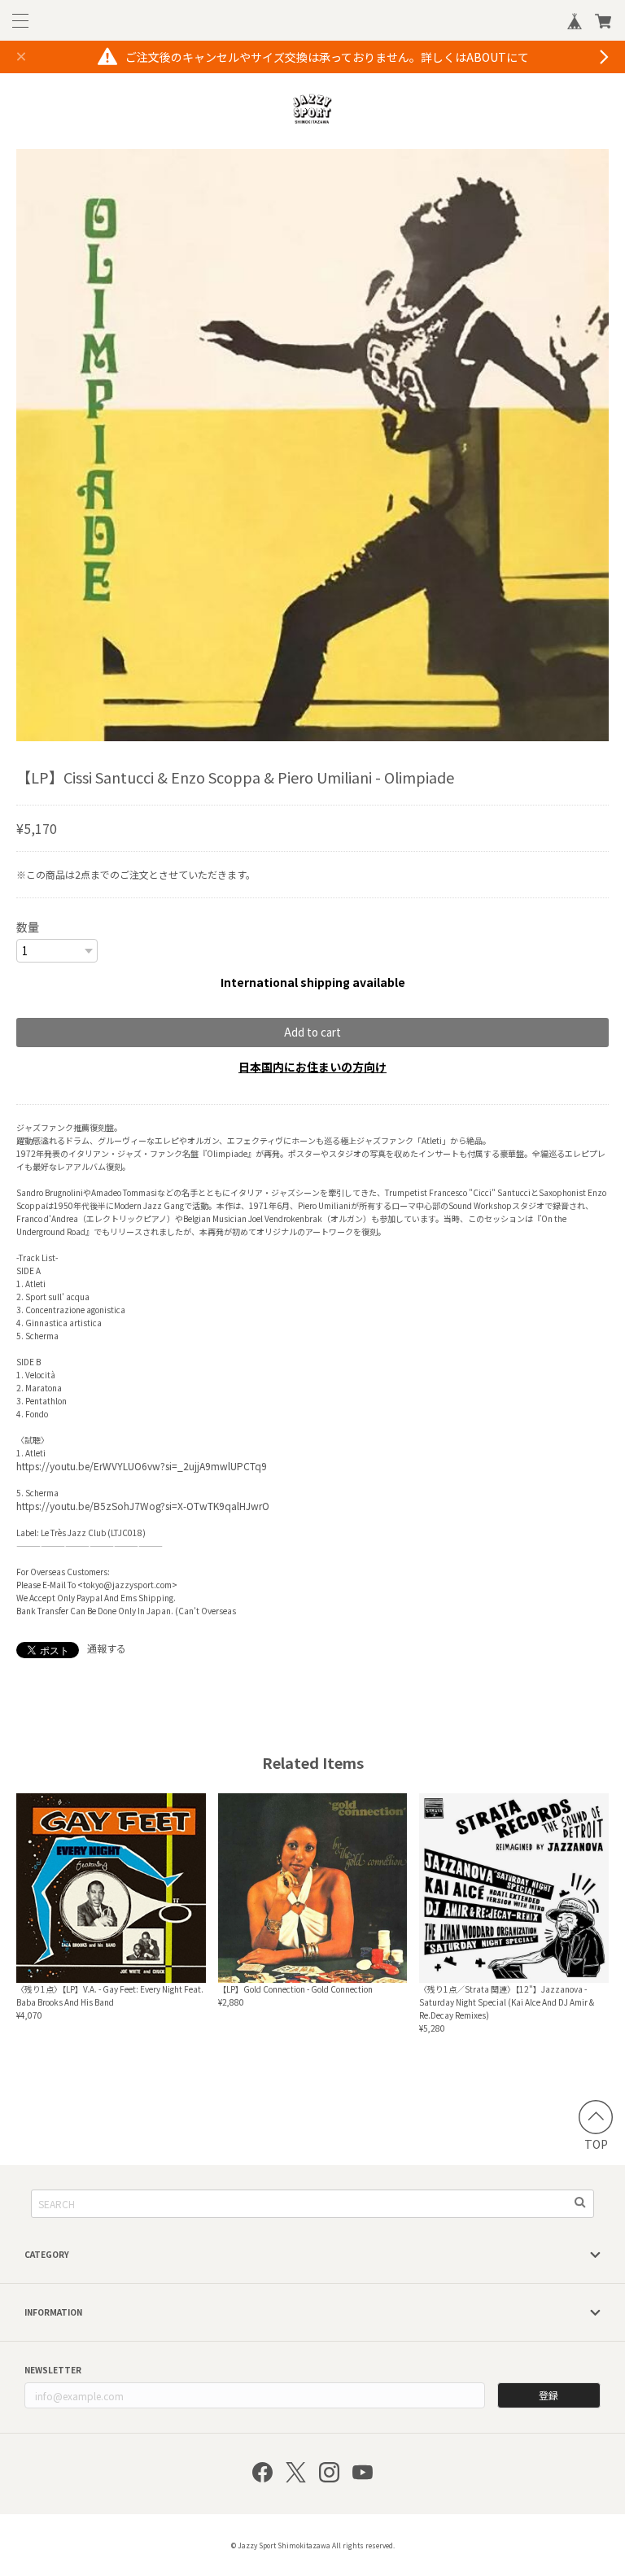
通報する (107, 1648)
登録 (549, 2395)
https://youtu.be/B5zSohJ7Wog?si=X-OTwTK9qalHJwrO (143, 1506)
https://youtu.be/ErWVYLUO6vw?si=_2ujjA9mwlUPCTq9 (142, 1466)
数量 (28, 927)
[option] (312, 445)
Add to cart (312, 1032)
